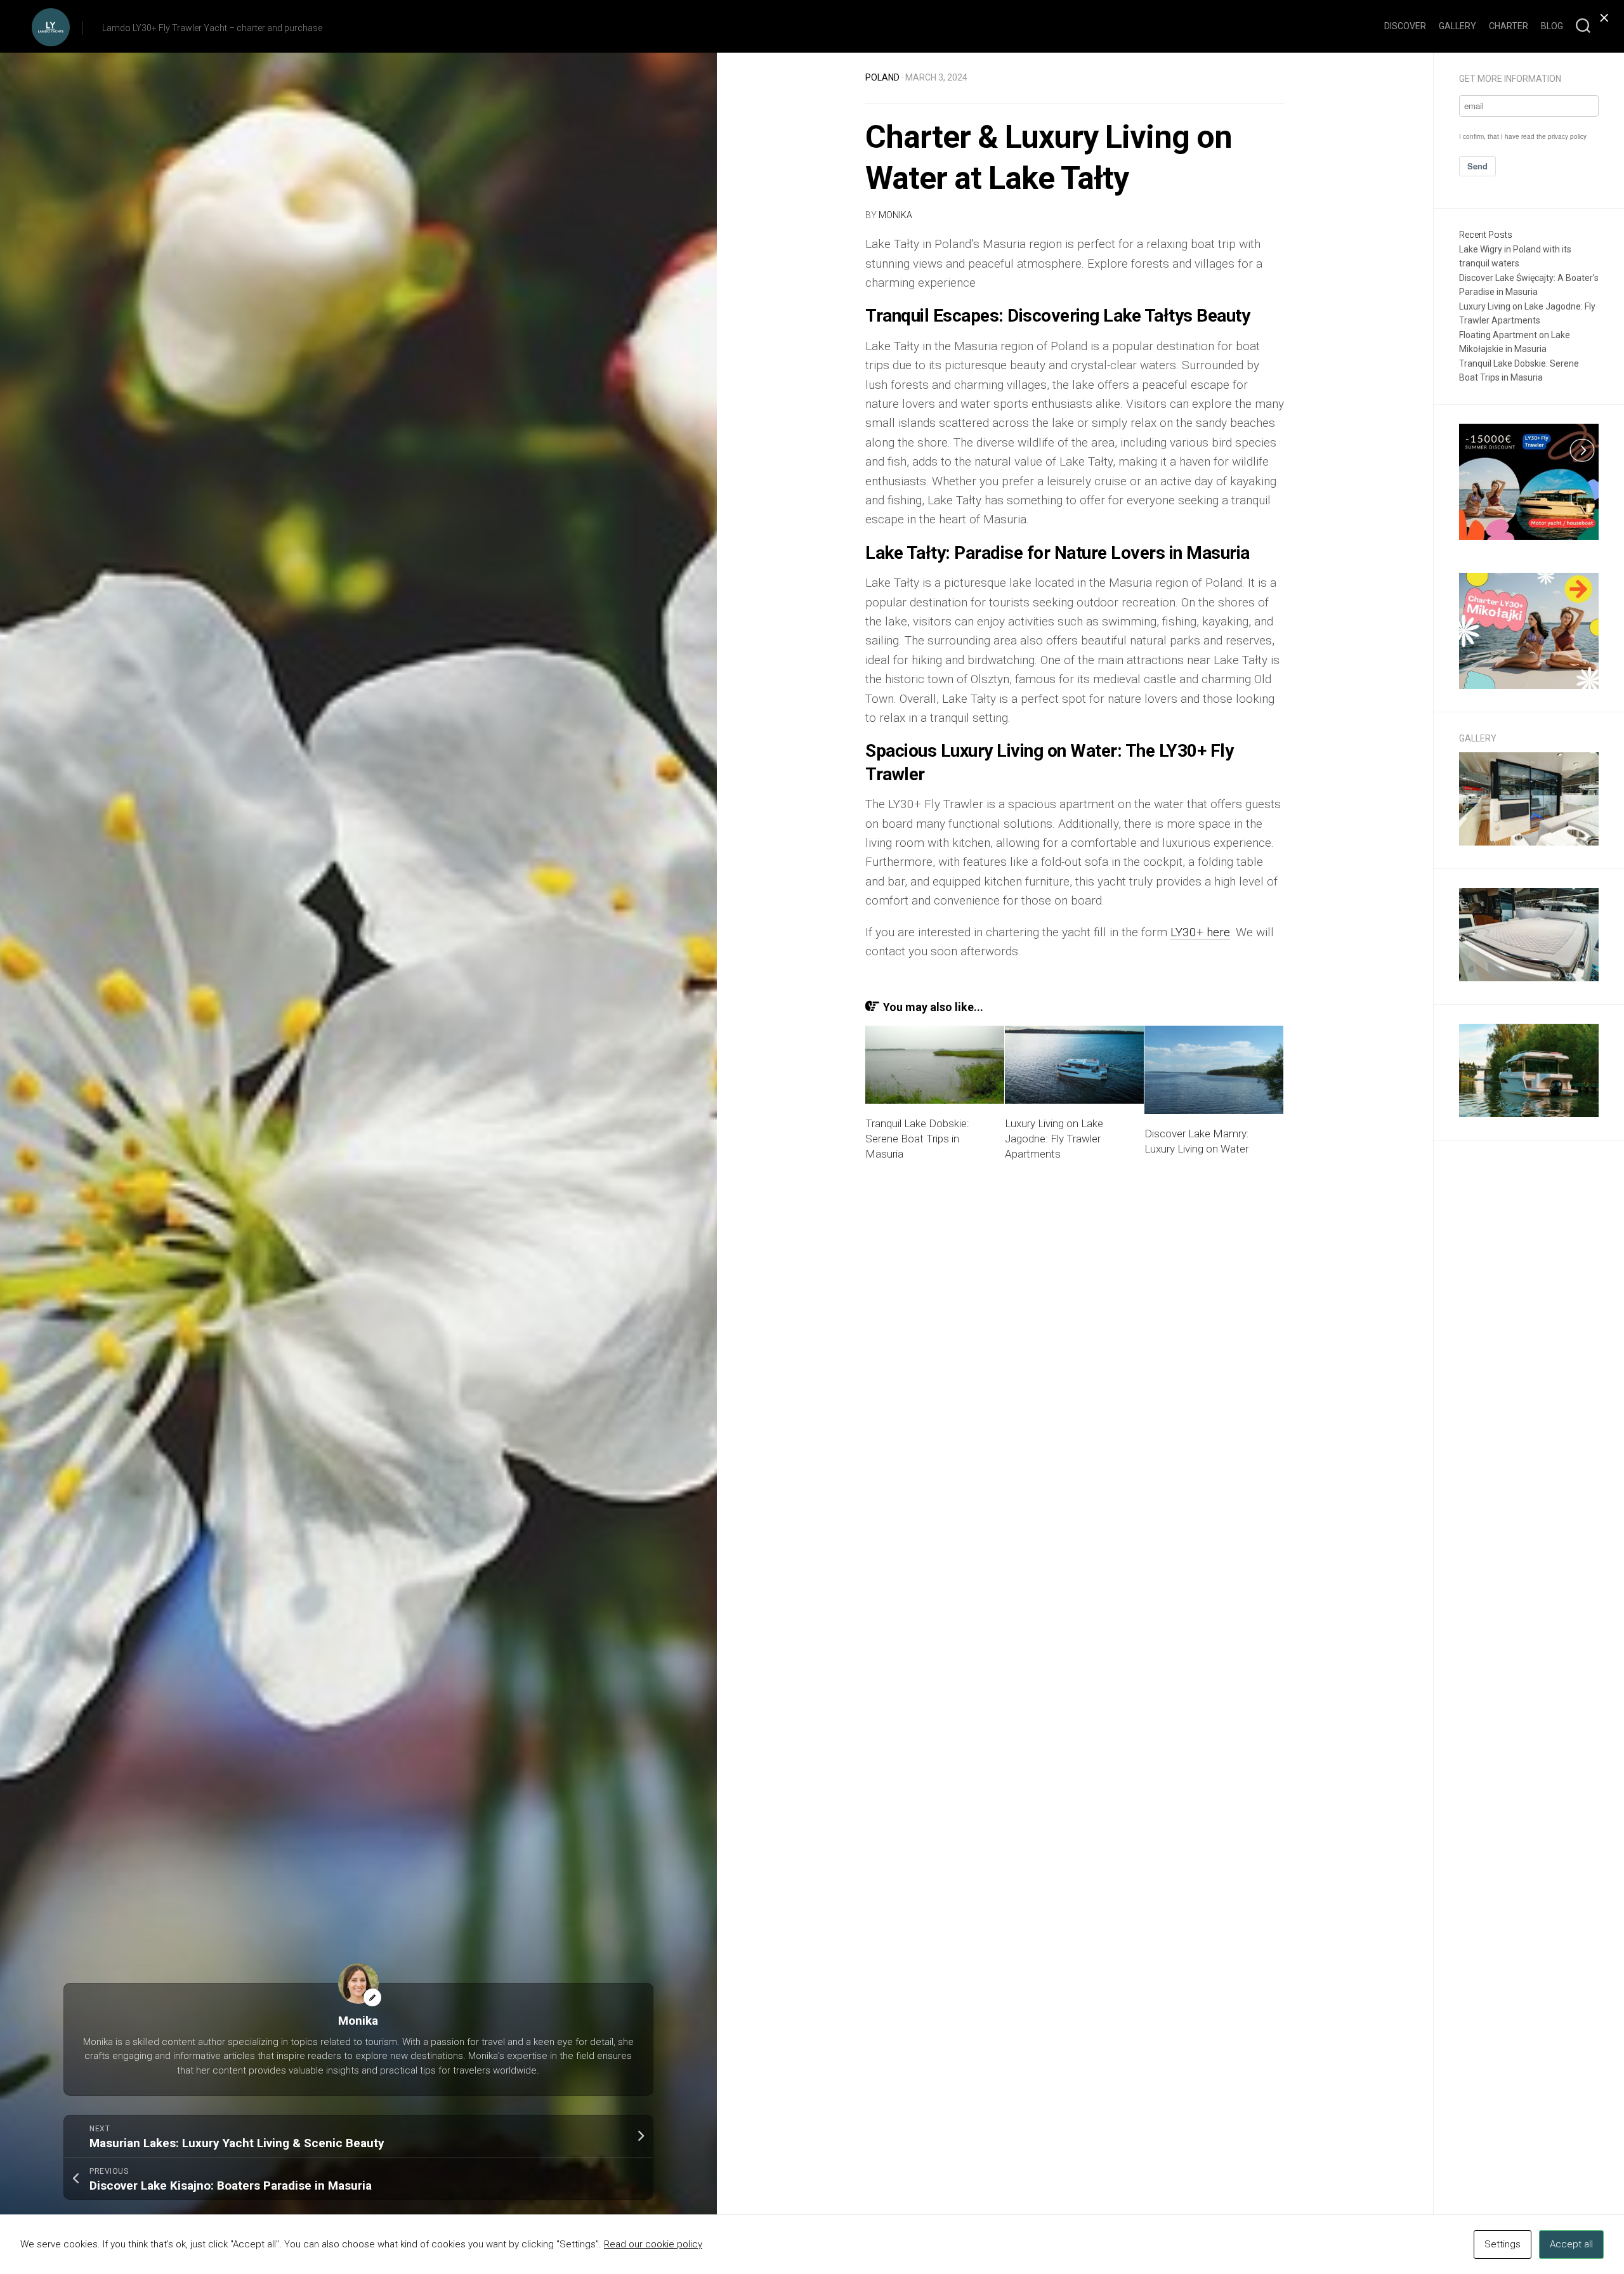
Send (1477, 166)
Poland (882, 77)
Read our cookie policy (653, 2244)
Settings (1503, 2244)
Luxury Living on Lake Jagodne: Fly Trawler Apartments (1054, 1139)
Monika (895, 215)
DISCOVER (1405, 26)
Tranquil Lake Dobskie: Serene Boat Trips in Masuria (917, 1139)
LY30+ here (1200, 932)
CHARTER (1509, 26)
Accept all (1571, 2244)
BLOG (1552, 26)
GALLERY (1457, 26)
